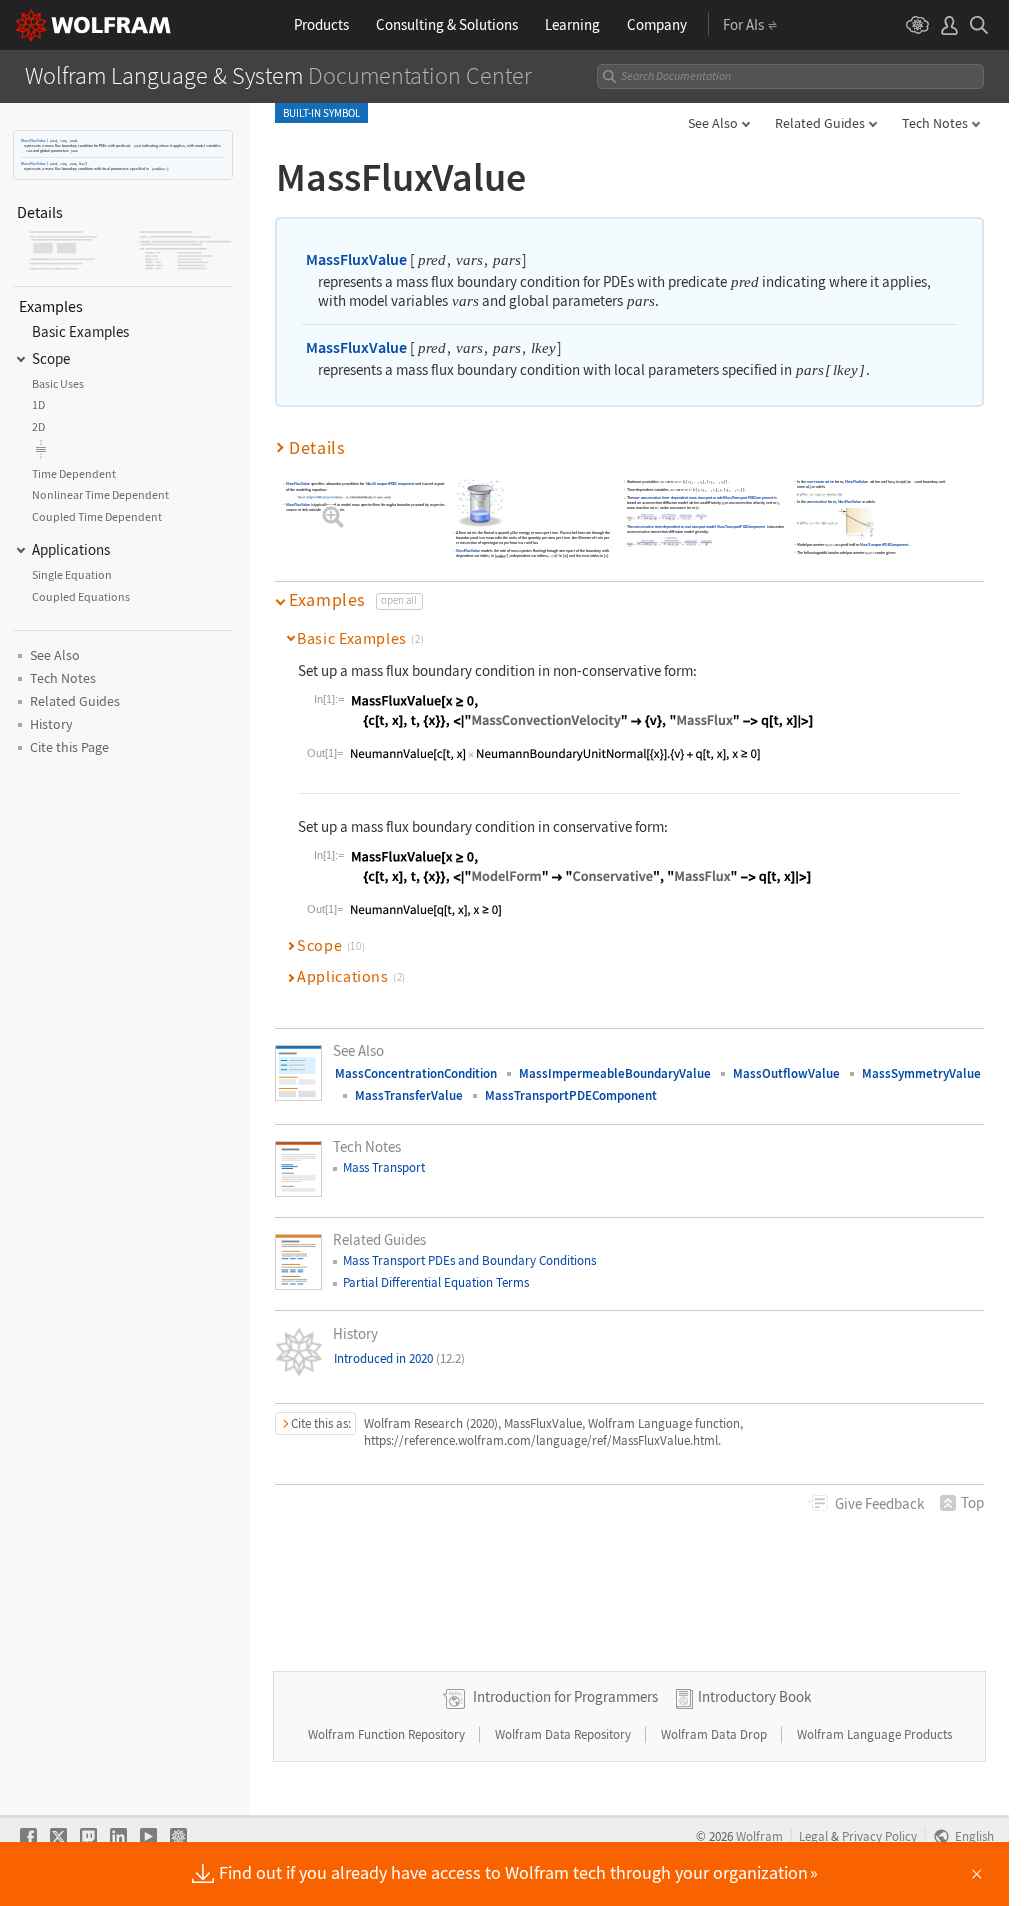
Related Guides (820, 123)
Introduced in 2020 (399, 1358)
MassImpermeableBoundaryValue (615, 1073)
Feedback (879, 1503)
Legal (813, 1836)
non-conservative (821, 481)
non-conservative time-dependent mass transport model (679, 497)
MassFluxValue (33, 140)
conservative (817, 501)
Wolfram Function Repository (388, 1734)
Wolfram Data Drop (715, 1734)
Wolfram (759, 1836)
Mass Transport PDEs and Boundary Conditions (469, 1260)
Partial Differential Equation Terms (436, 1282)
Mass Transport (384, 1167)
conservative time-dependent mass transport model (675, 526)
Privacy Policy (879, 1836)
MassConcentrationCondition (416, 1073)
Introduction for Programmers (565, 1696)
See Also (713, 123)
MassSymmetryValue (921, 1073)
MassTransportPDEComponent (390, 483)
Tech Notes (935, 123)
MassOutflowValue (786, 1073)
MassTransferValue (409, 1095)
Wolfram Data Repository (564, 1734)
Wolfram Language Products (874, 1734)
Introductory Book (754, 1696)
